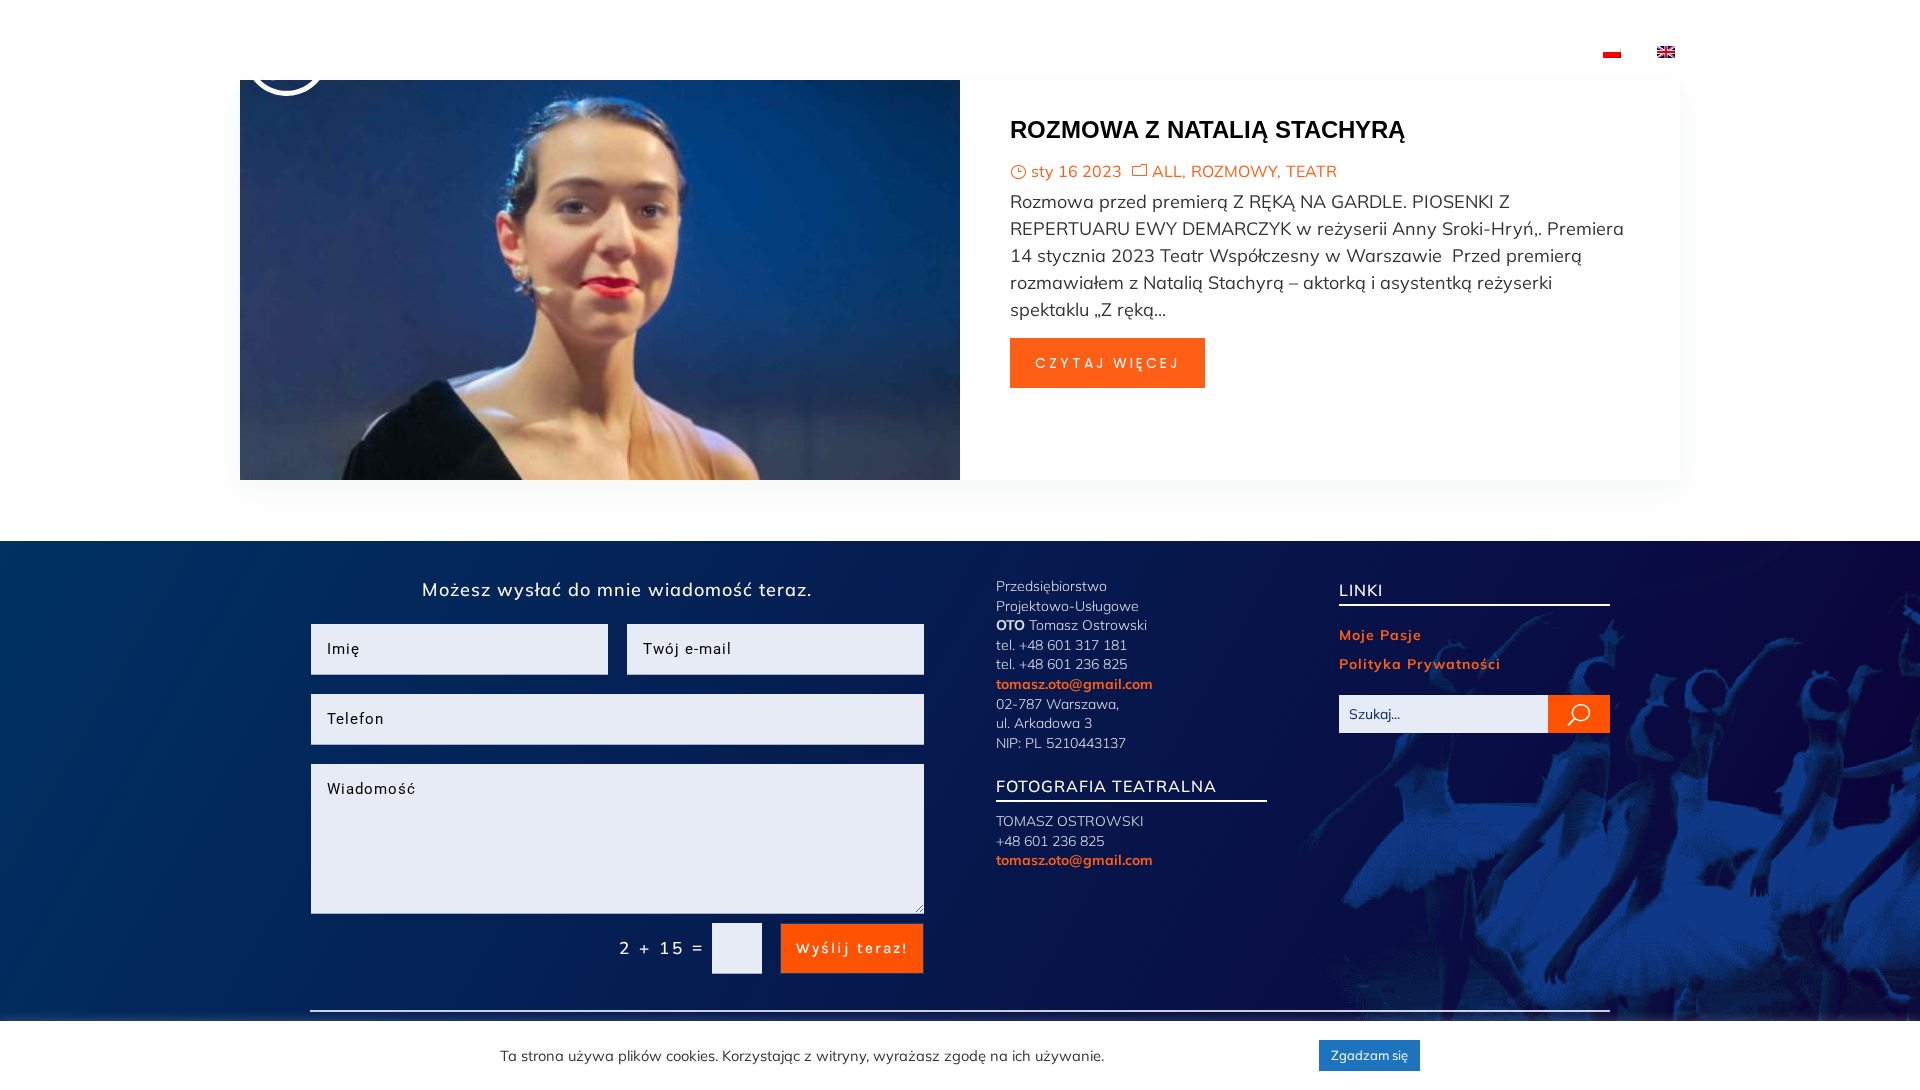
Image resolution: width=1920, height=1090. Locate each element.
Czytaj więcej (1107, 363)
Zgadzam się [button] (1369, 1055)
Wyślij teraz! (852, 948)
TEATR (1311, 171)
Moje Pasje (1380, 635)
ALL (1167, 171)
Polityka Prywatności (1420, 664)
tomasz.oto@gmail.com (1074, 684)
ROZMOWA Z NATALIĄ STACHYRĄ (1207, 129)
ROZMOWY (1234, 171)
